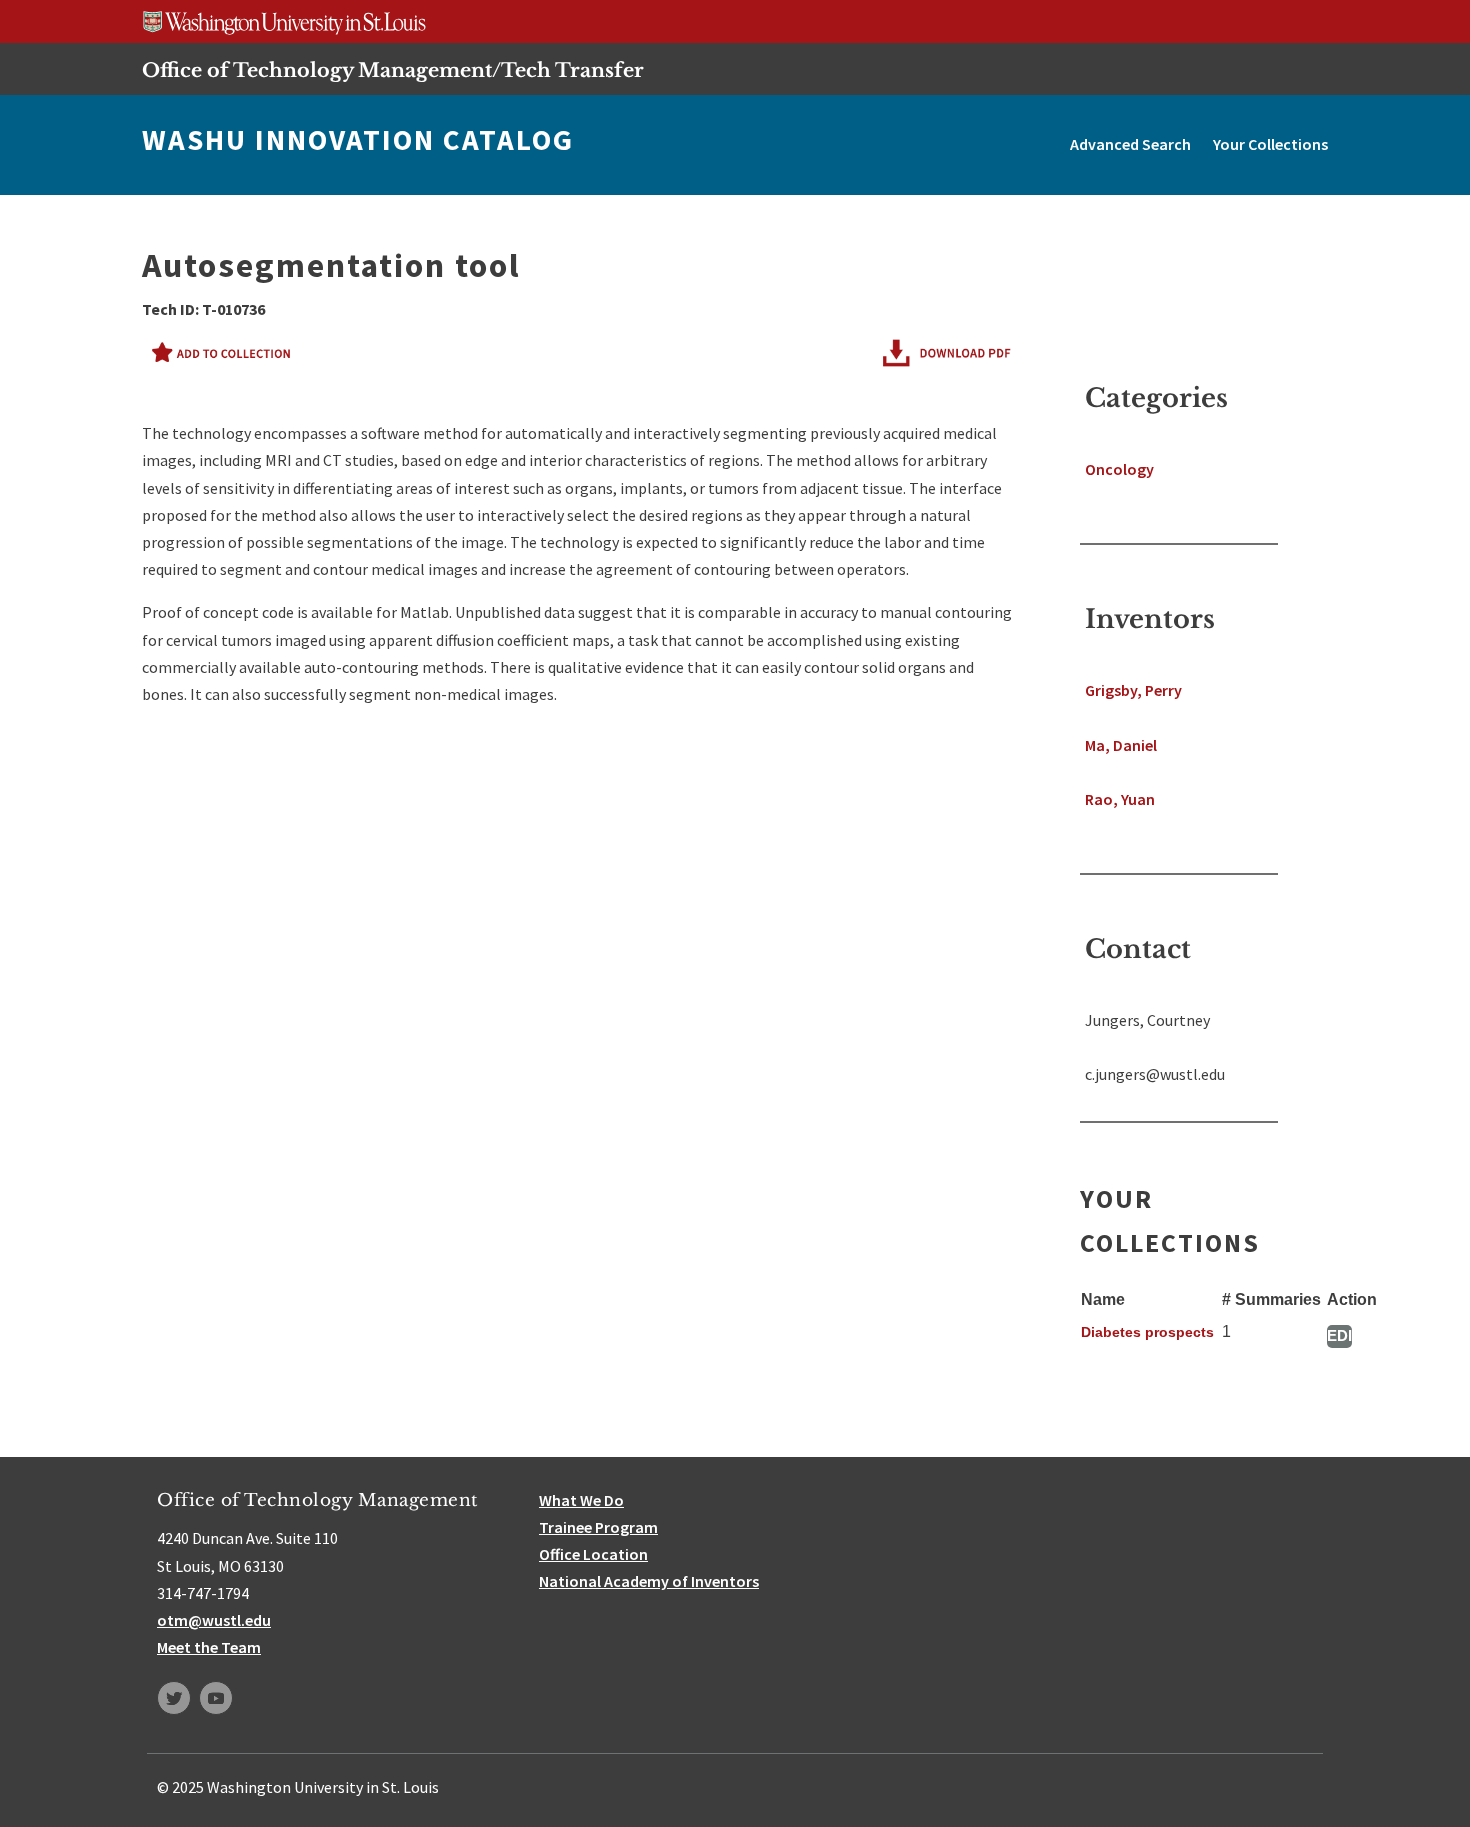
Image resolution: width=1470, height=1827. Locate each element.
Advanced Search (1130, 144)
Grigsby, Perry (1133, 690)
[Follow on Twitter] (174, 1698)
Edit (1339, 1335)
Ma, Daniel (1121, 745)
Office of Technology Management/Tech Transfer (393, 70)
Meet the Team (209, 1647)
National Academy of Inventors (649, 1581)
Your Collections (1270, 144)
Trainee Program (598, 1527)
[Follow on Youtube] (216, 1698)
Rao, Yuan (1120, 799)
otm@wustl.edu (214, 1620)
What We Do (581, 1500)
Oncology (1119, 469)
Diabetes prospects (1147, 1332)
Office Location (593, 1554)
